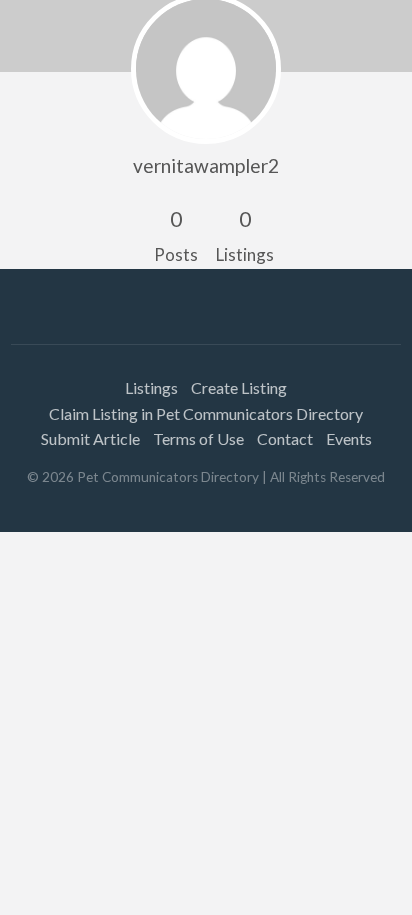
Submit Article (90, 438)
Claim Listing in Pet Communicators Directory (206, 413)
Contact (285, 438)
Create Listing (239, 387)
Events (349, 438)
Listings (151, 387)
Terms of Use (198, 438)
